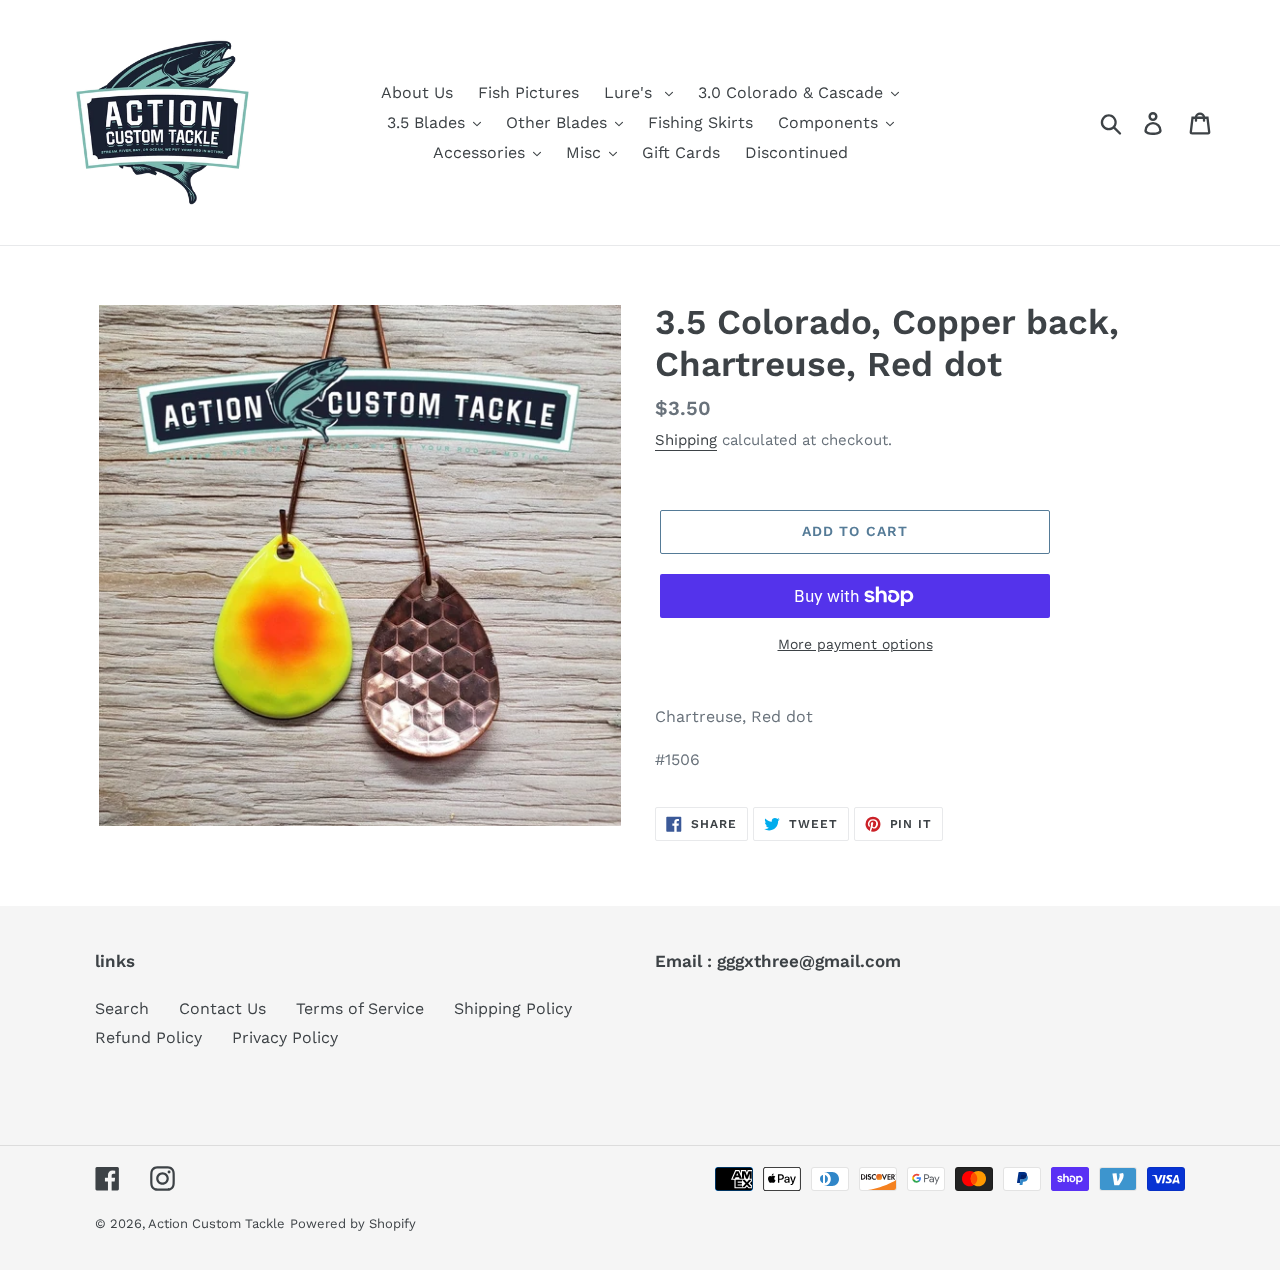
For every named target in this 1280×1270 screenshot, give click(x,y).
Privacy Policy (285, 1037)
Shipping (686, 440)
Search (122, 1008)
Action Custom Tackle (216, 1223)
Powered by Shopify (353, 1223)
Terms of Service (360, 1008)
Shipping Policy (513, 1008)
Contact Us (222, 1008)
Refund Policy (148, 1037)
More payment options (855, 644)
